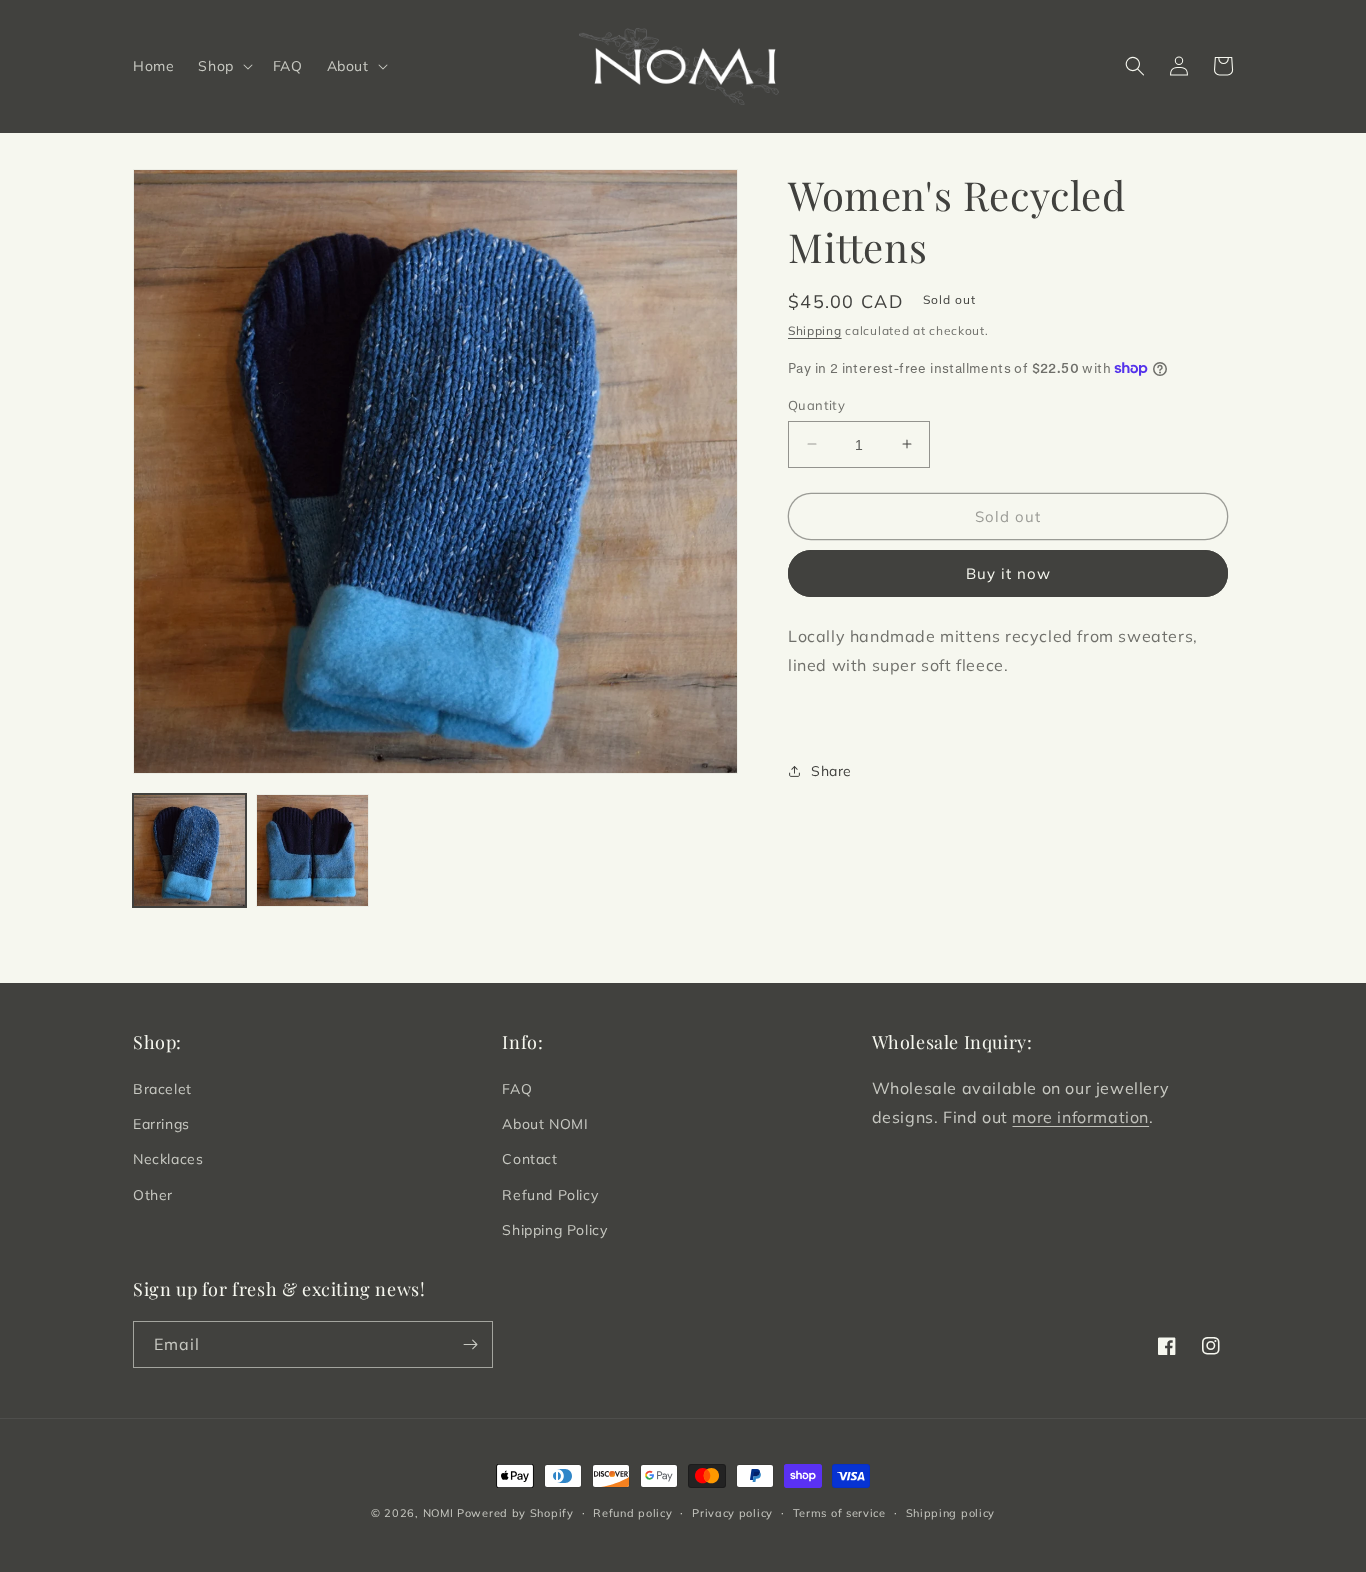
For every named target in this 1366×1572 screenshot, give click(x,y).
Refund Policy (550, 1195)
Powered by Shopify (515, 1513)
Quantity (816, 404)
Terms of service (839, 1513)
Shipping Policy (554, 1230)
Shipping (815, 330)
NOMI (438, 1513)
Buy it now (1008, 573)
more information (1080, 1117)
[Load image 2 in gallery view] (312, 850)
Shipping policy (951, 1513)
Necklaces (168, 1159)
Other (153, 1195)
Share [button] (831, 770)
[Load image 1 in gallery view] (189, 850)
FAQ (517, 1089)
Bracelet (162, 1089)
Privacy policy (732, 1513)
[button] (223, 66)
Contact (529, 1159)
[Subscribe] (470, 1344)
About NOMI (545, 1124)
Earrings (161, 1124)
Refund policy (632, 1513)
